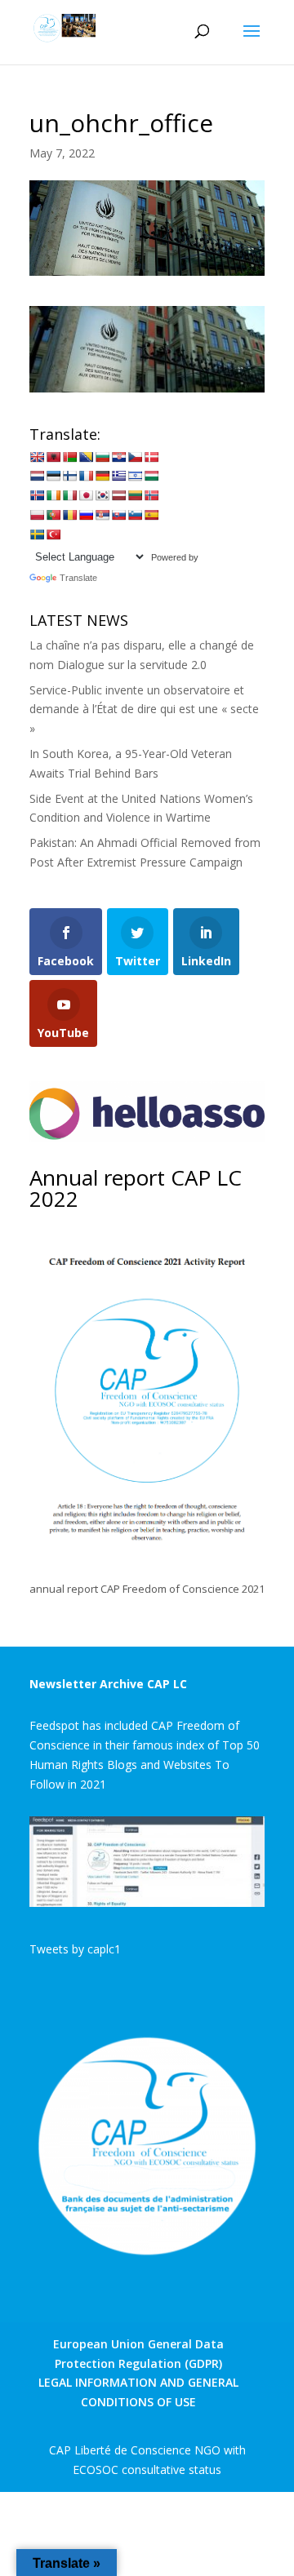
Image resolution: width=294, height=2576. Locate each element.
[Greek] (118, 476)
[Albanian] (53, 457)
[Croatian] (118, 457)
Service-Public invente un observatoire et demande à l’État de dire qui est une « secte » (144, 709)
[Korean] (102, 495)
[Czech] (135, 457)
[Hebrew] (135, 476)
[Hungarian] (151, 476)
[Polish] (37, 515)
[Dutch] (37, 476)
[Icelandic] (37, 495)
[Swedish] (37, 534)
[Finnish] (69, 476)
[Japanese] (86, 495)
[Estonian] (53, 476)
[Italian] (69, 495)
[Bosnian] (86, 457)
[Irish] (53, 495)
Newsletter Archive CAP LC (108, 1684)
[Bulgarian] (102, 457)
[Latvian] (118, 495)
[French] (86, 476)
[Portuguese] (53, 515)
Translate (78, 578)
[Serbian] (102, 515)
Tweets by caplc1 (75, 1949)
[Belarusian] (69, 457)
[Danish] (151, 457)
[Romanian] (69, 515)
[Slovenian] (135, 515)
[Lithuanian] (135, 495)
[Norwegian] (151, 495)
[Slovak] (118, 515)
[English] (37, 457)
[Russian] (86, 515)
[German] (102, 476)
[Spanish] (151, 515)
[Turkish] (53, 534)
